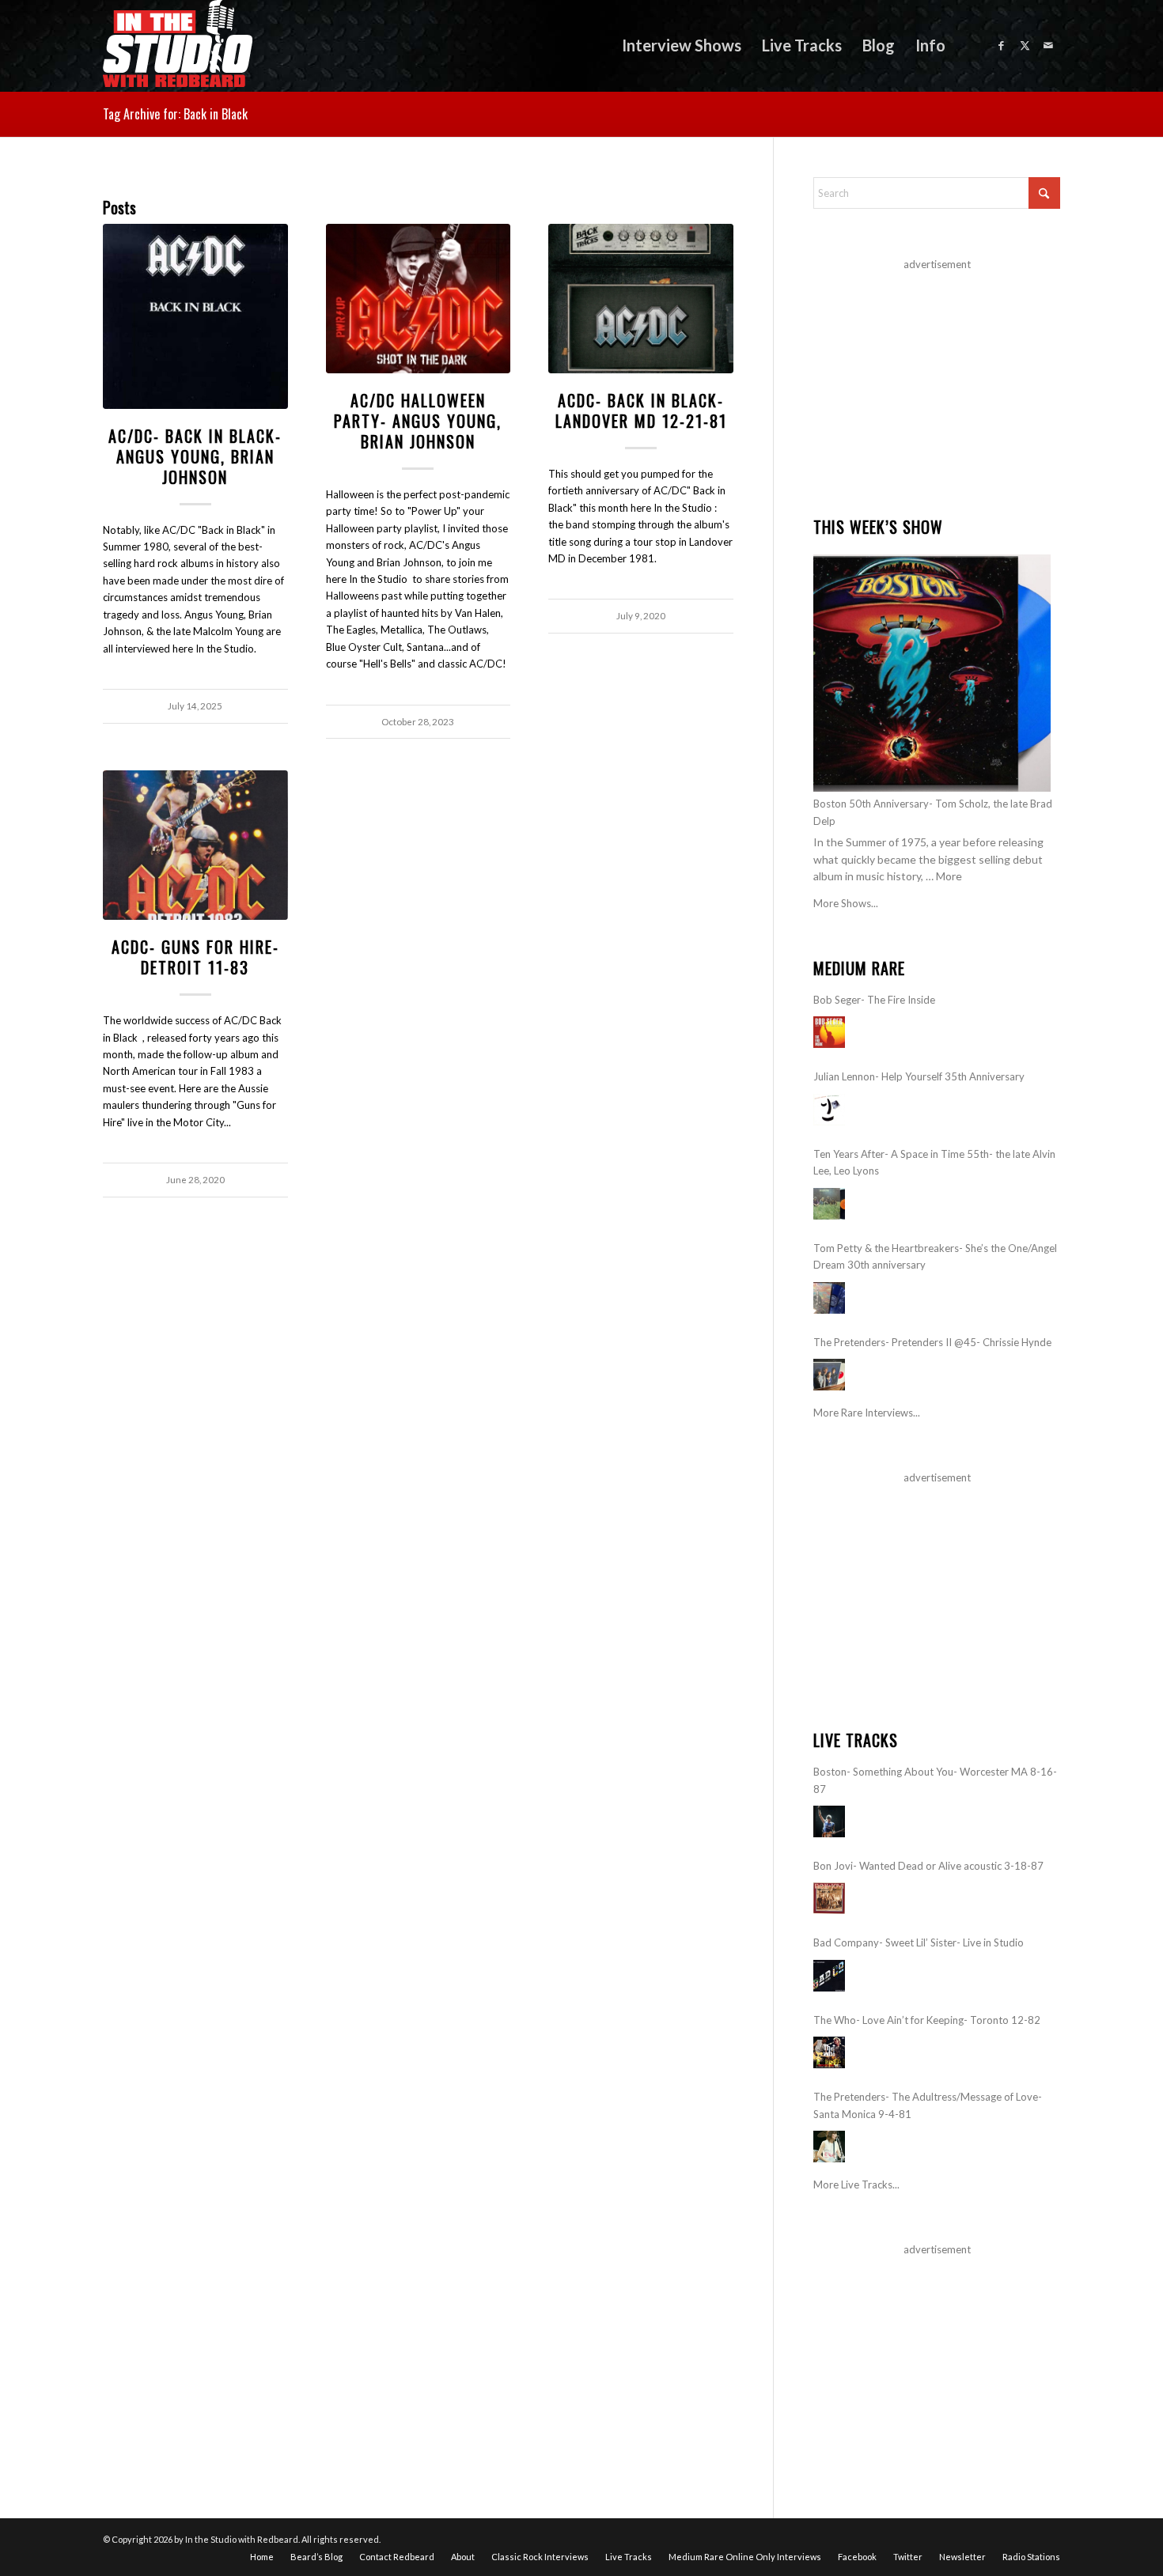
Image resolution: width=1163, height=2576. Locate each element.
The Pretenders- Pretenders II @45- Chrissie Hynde (932, 1342)
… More (944, 876)
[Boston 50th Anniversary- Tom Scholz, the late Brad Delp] (932, 673)
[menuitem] (682, 45)
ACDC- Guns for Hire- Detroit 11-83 (195, 957)
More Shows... (846, 903)
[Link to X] (1025, 45)
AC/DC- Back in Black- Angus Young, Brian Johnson (195, 456)
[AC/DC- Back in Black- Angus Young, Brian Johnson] (195, 316)
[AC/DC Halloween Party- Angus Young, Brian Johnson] (419, 299)
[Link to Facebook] (1001, 45)
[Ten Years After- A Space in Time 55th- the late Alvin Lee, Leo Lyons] (829, 1204)
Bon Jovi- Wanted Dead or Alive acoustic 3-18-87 (928, 1866)
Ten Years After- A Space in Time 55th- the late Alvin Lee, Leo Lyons (934, 1162)
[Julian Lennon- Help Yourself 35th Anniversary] (829, 1110)
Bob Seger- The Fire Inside (874, 1000)
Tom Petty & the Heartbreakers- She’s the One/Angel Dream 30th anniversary (935, 1256)
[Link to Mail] (1048, 45)
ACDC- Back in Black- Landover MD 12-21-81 (641, 410)
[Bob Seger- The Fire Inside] (829, 1032)
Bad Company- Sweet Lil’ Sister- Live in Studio (919, 1942)
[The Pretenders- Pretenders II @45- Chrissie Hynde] (829, 1375)
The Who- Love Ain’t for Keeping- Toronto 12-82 (927, 2020)
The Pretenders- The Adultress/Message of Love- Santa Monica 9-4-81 (928, 2105)
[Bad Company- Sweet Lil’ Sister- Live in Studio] (829, 1976)
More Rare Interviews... (867, 1413)
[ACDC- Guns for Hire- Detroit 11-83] (195, 845)
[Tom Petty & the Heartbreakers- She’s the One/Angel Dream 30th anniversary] (829, 1298)
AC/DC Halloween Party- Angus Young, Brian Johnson (418, 421)
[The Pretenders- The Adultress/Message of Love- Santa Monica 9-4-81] (829, 2147)
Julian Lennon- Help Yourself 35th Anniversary (919, 1076)
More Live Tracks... (856, 2184)
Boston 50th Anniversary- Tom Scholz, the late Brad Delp (933, 812)
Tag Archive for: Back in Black (175, 114)
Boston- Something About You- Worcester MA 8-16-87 (935, 1780)
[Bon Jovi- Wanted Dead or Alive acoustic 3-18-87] (829, 1898)
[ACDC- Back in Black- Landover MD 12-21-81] (641, 299)
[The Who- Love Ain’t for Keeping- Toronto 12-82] (829, 2052)
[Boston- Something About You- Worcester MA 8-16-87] (829, 1821)
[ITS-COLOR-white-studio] (178, 45)
